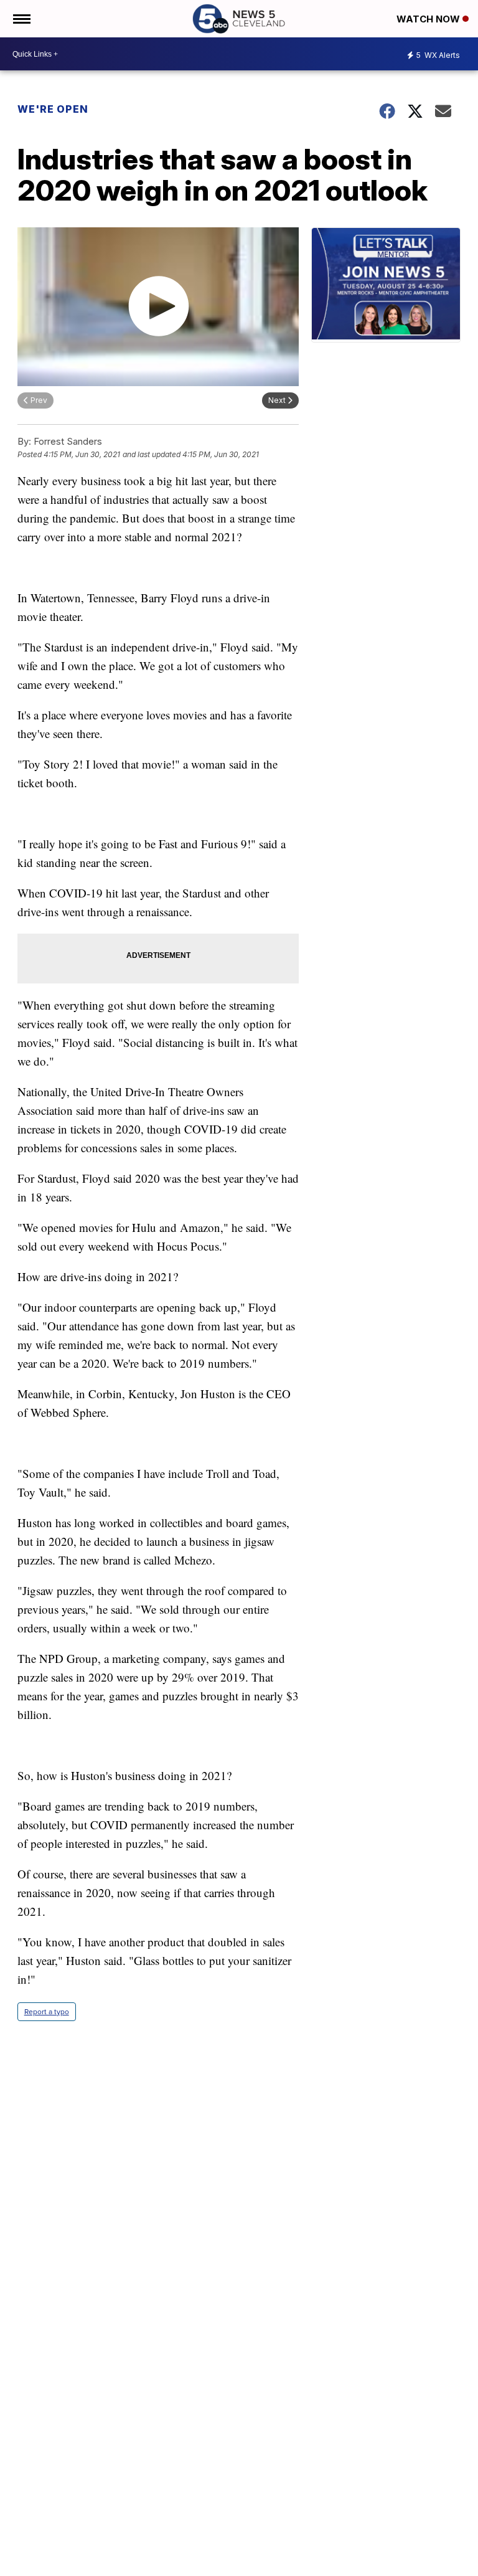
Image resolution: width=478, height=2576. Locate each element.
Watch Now (429, 19)
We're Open (53, 109)
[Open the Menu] (21, 19)
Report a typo (47, 2012)
